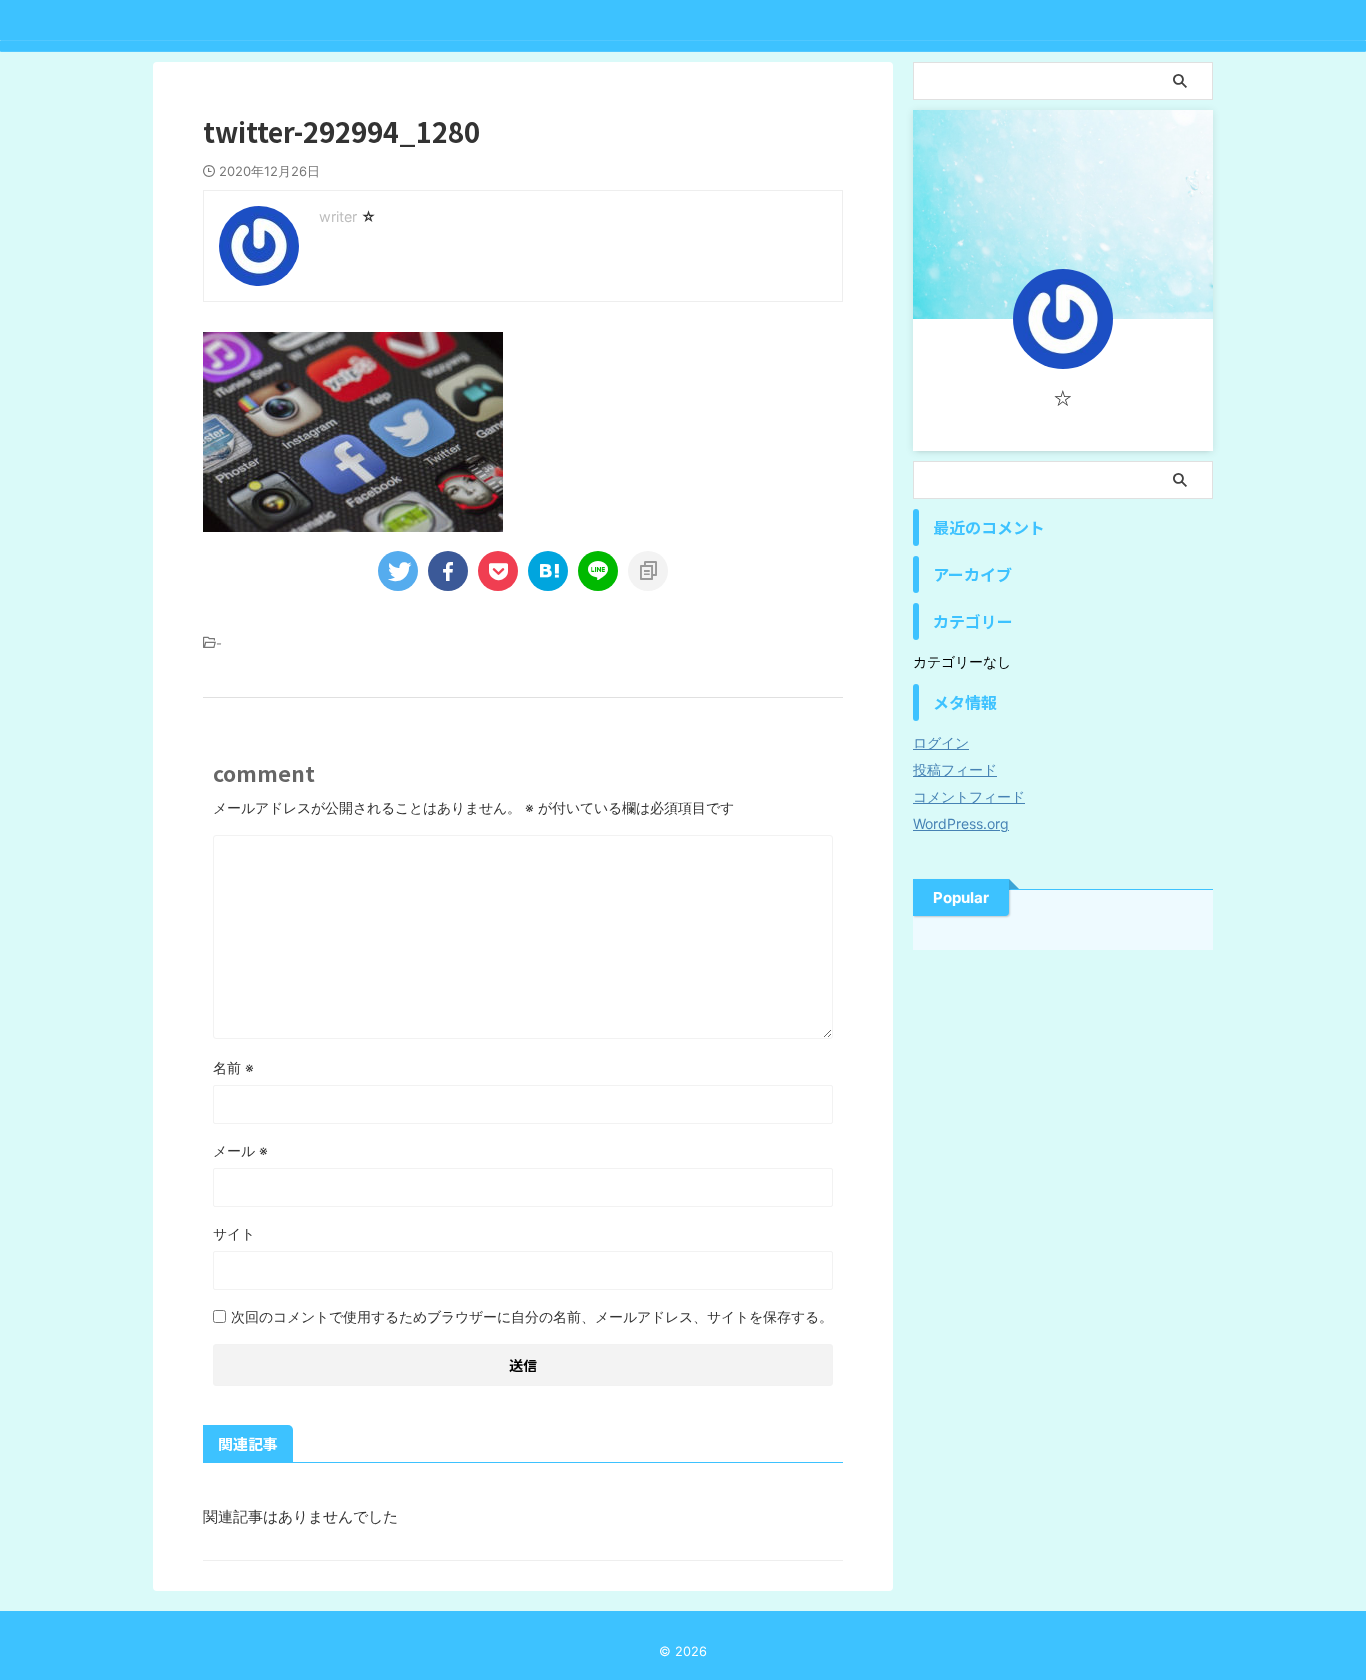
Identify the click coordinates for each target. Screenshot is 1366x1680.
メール (240, 1150)
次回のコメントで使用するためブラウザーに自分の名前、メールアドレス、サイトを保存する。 (532, 1316)
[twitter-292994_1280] (548, 571)
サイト (234, 1233)
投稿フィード (955, 769)
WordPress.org (961, 823)
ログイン (941, 742)
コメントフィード (969, 796)
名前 (233, 1067)
